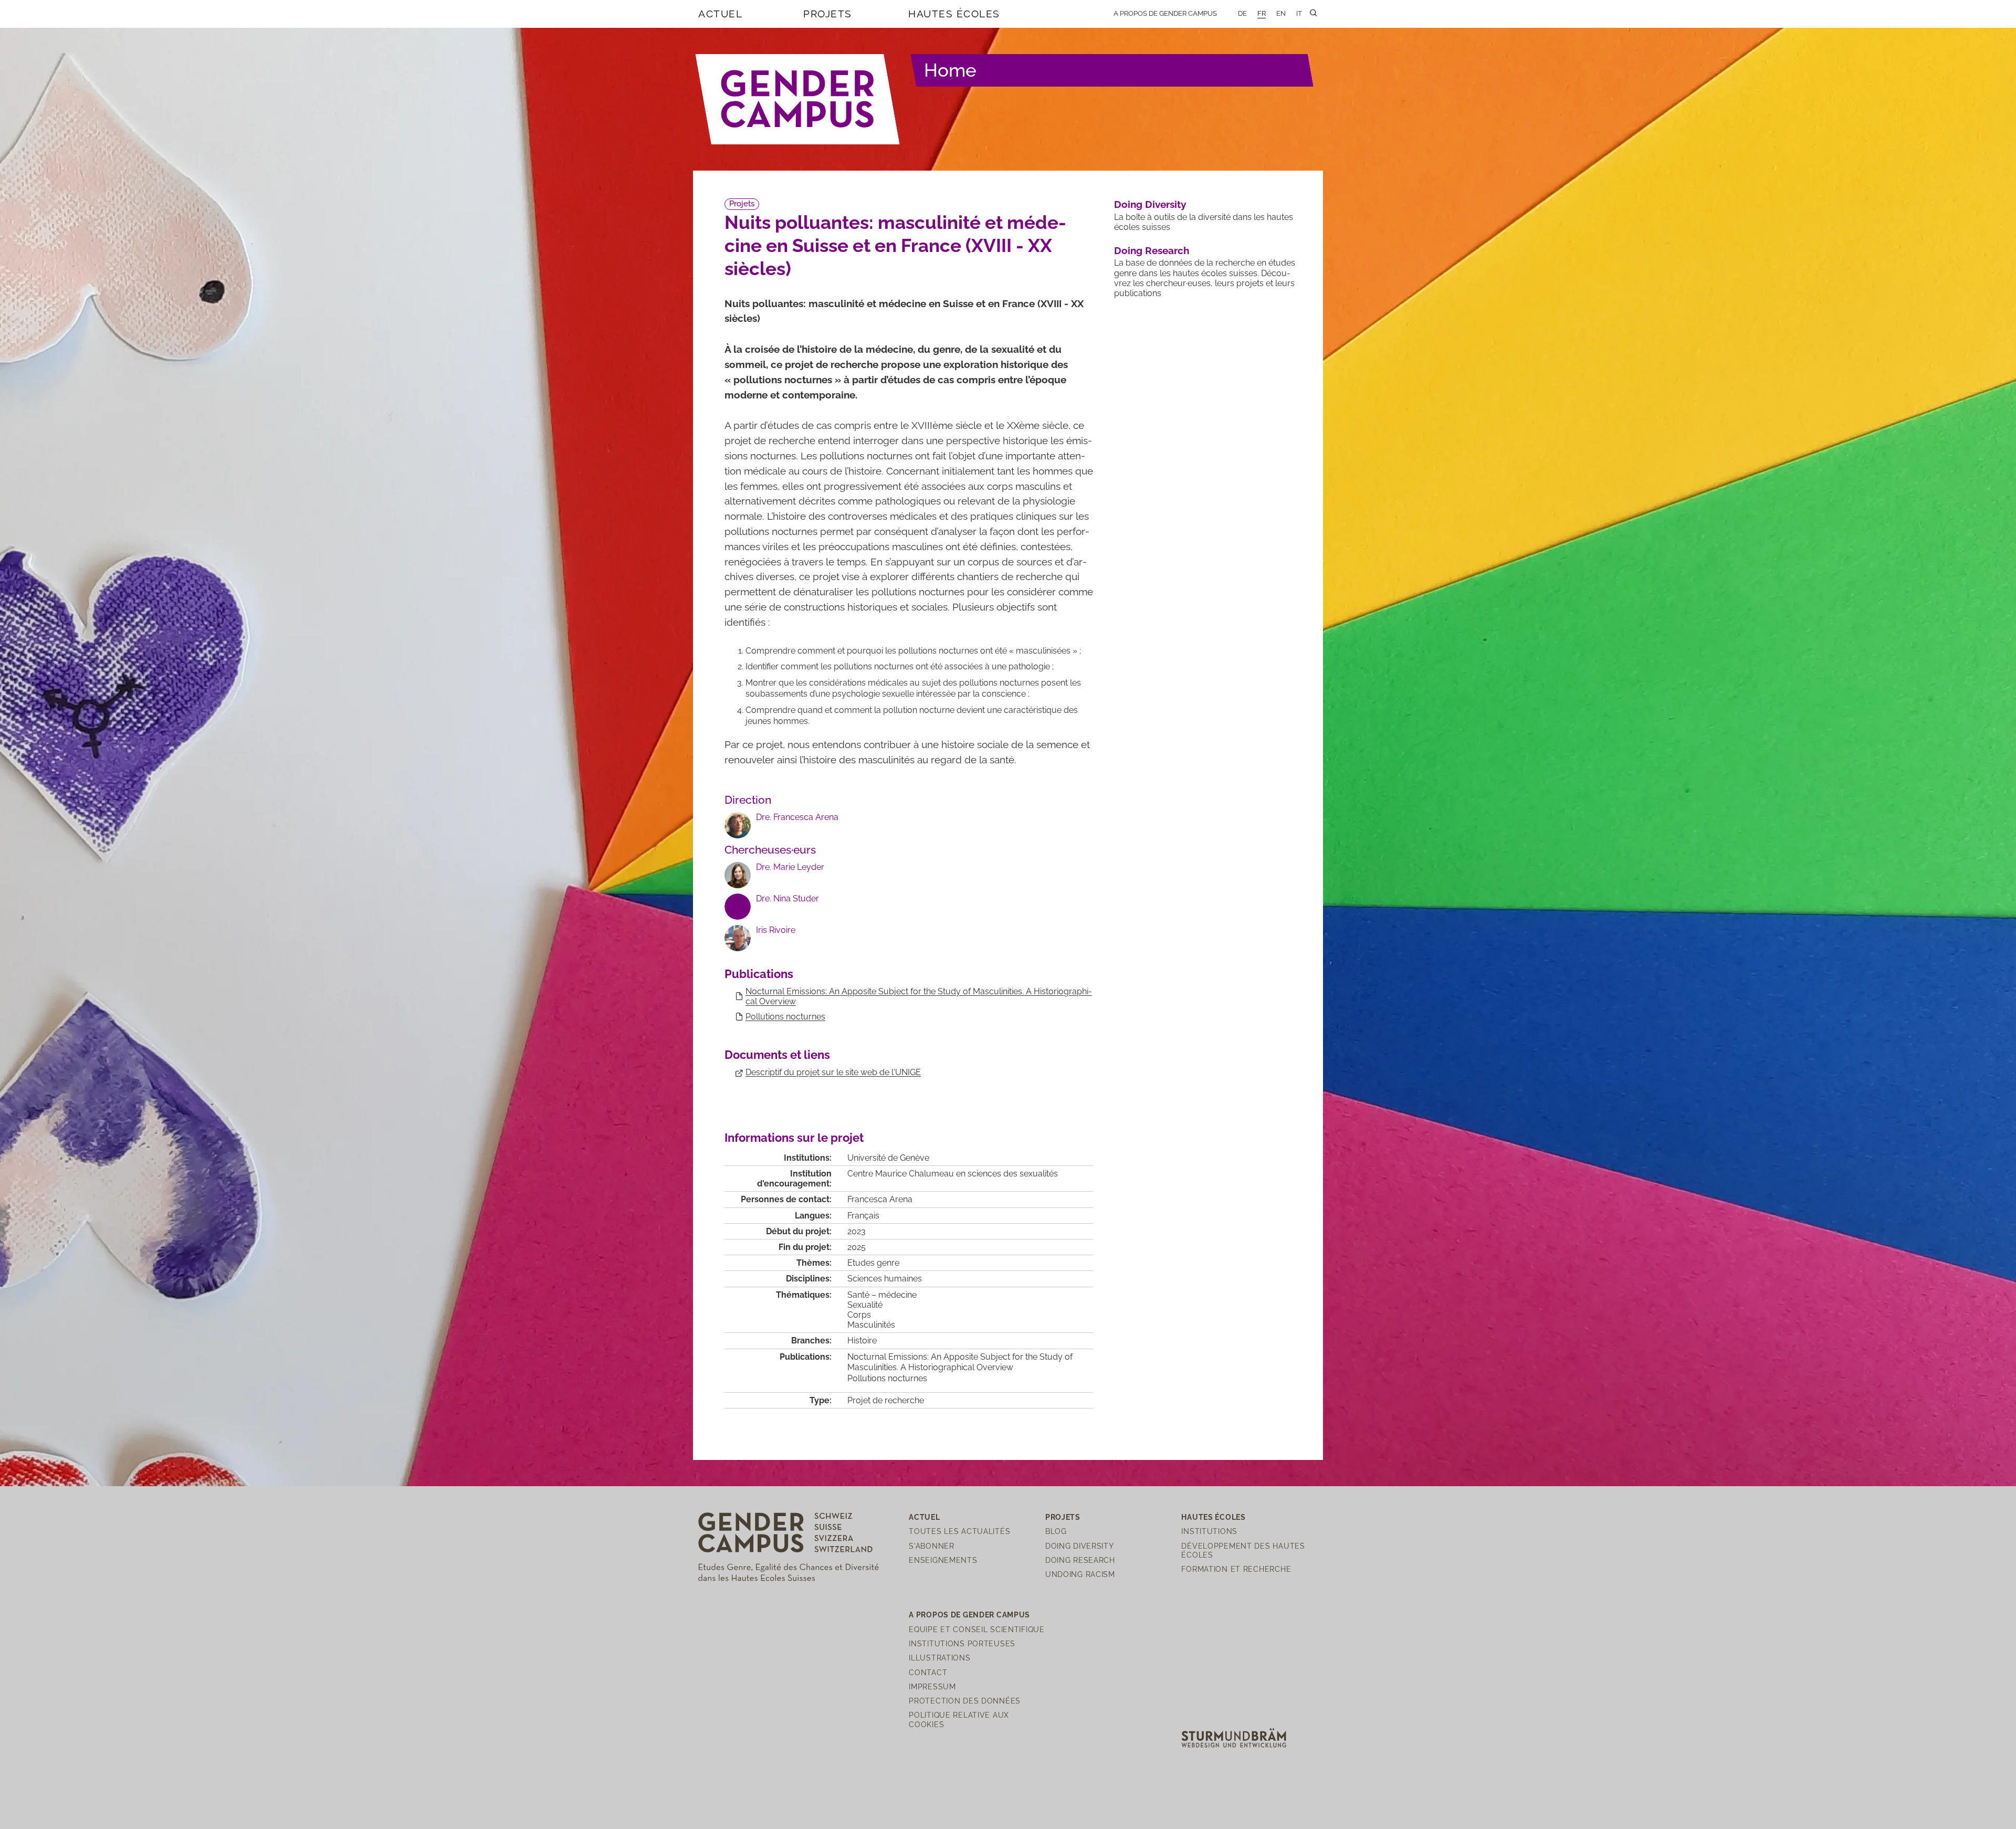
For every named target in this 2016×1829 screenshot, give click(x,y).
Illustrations (939, 1658)
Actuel (720, 14)
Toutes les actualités (959, 1531)
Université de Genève (888, 1158)
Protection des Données (965, 1701)
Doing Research (1152, 250)
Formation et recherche (1236, 1569)
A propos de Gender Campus (1165, 13)
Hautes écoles (954, 14)
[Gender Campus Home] (798, 99)
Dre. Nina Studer (787, 898)
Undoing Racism (1080, 1574)
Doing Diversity (1150, 204)
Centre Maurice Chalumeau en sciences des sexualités (953, 1174)
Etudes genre (873, 1263)
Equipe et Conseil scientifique (977, 1629)
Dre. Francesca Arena (797, 817)
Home (950, 70)
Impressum (932, 1686)
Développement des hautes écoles (1243, 1550)
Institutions (1209, 1531)
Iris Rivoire (776, 930)
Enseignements (943, 1560)
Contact (928, 1672)
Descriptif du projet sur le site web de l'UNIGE (833, 1072)
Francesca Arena (880, 1199)
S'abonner (931, 1546)
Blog (1056, 1531)
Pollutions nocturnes (785, 1017)
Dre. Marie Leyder (790, 867)
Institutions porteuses (962, 1643)
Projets (828, 14)
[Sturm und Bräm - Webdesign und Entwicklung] (1234, 1737)
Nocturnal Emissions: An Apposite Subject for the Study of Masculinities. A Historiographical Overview (960, 1362)
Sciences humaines (885, 1279)
